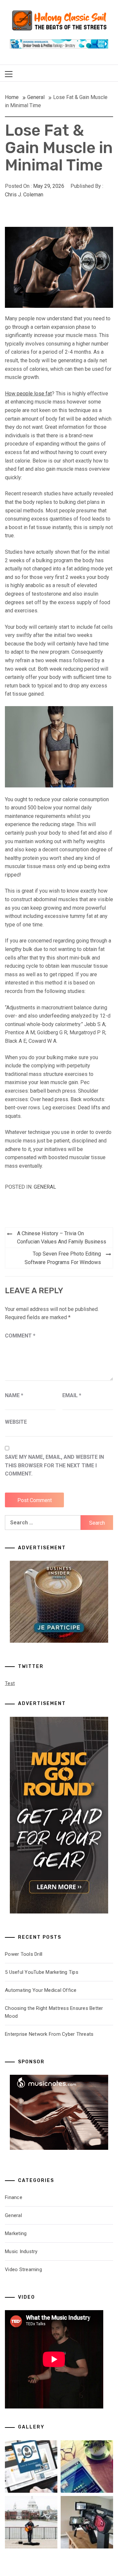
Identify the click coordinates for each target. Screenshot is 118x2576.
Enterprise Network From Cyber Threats (49, 2034)
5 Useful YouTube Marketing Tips (42, 1972)
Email (72, 1395)
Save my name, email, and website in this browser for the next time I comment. (54, 1465)
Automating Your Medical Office (41, 1990)
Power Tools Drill (24, 1954)
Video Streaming (23, 2269)
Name (14, 1395)
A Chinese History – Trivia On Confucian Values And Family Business (62, 1238)
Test (10, 1683)
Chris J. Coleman (24, 195)
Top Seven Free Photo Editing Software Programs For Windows (63, 1258)
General (45, 1187)
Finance (14, 2197)
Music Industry (21, 2251)
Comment (20, 1336)
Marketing (16, 2233)
